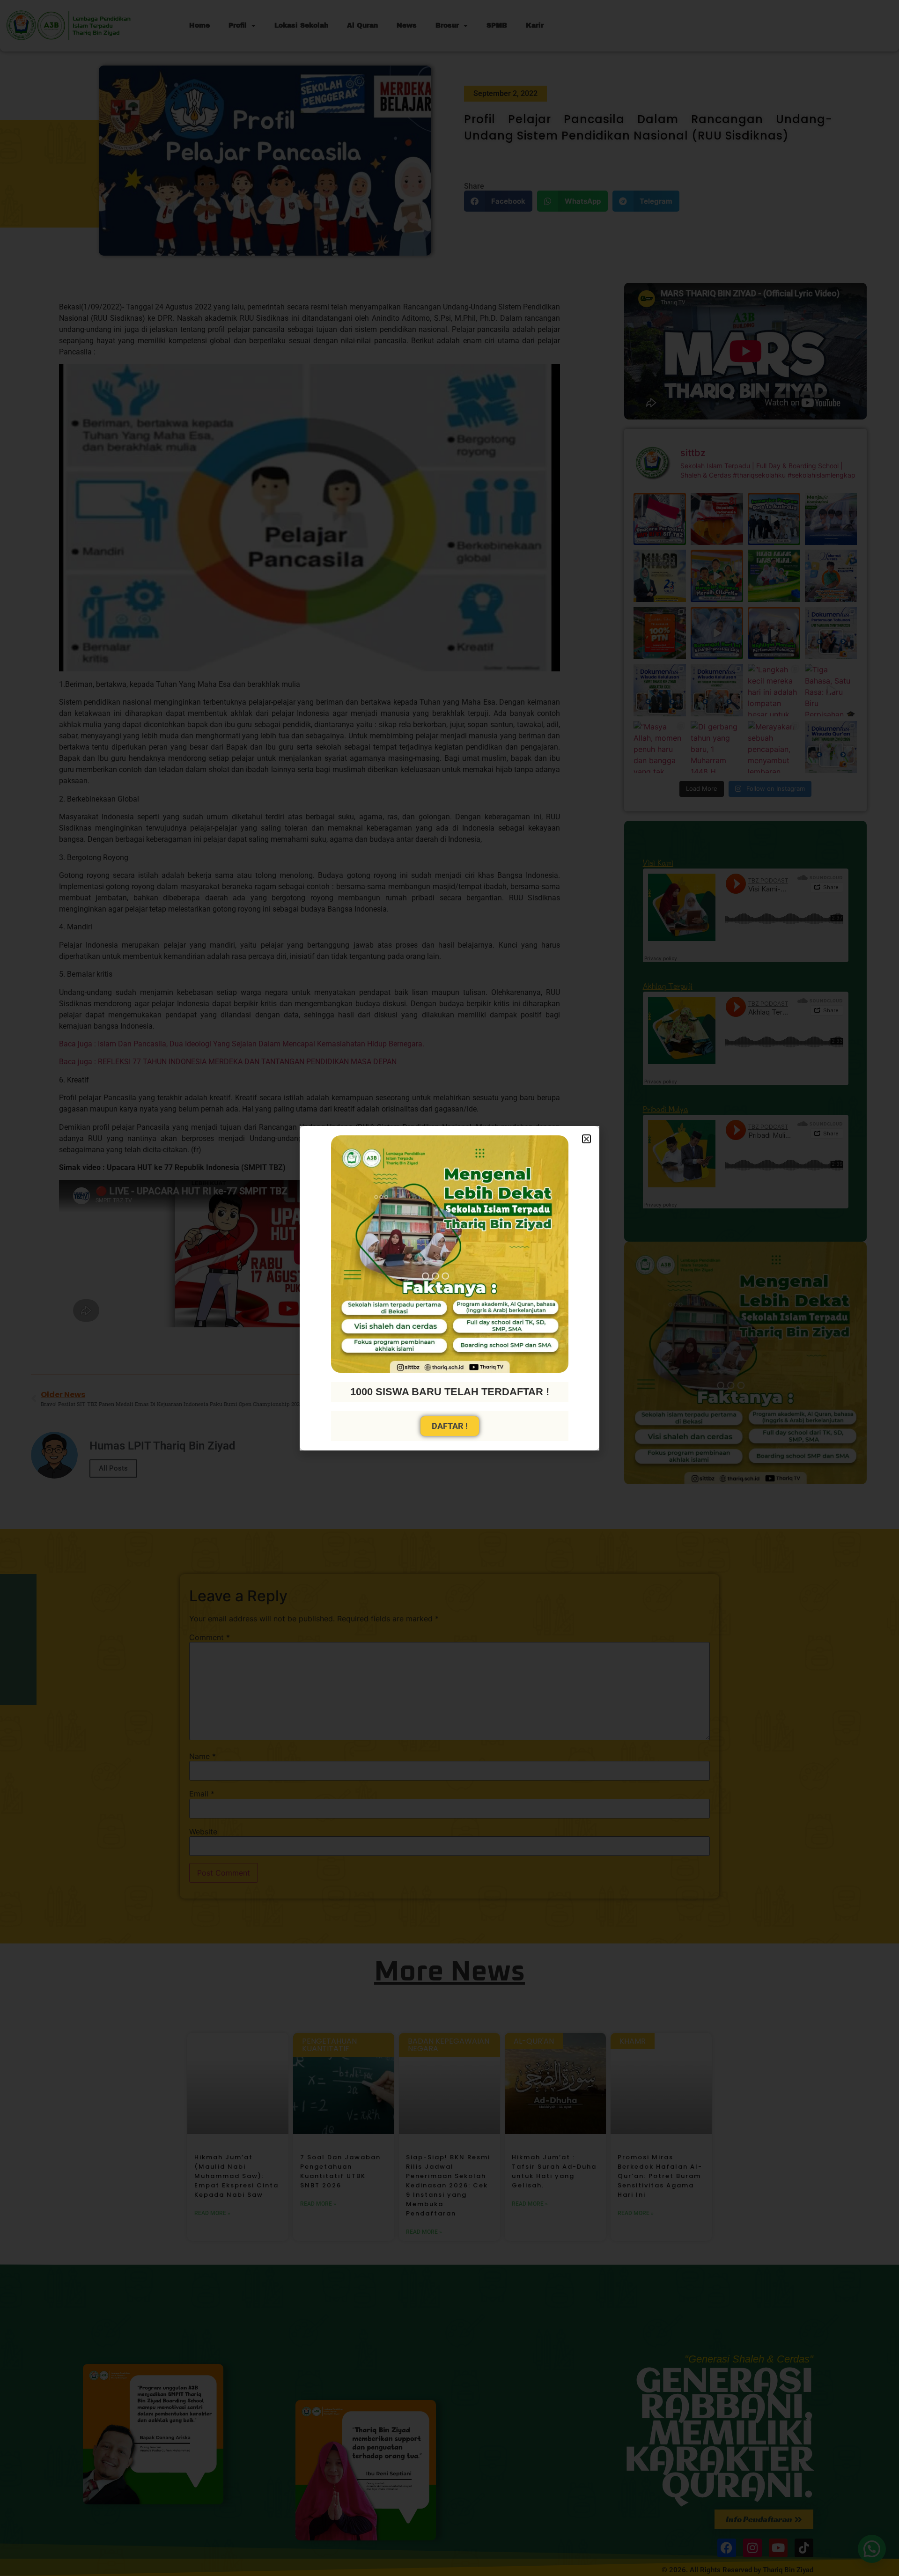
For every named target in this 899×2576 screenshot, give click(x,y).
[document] (449, 1288)
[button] (586, 1139)
